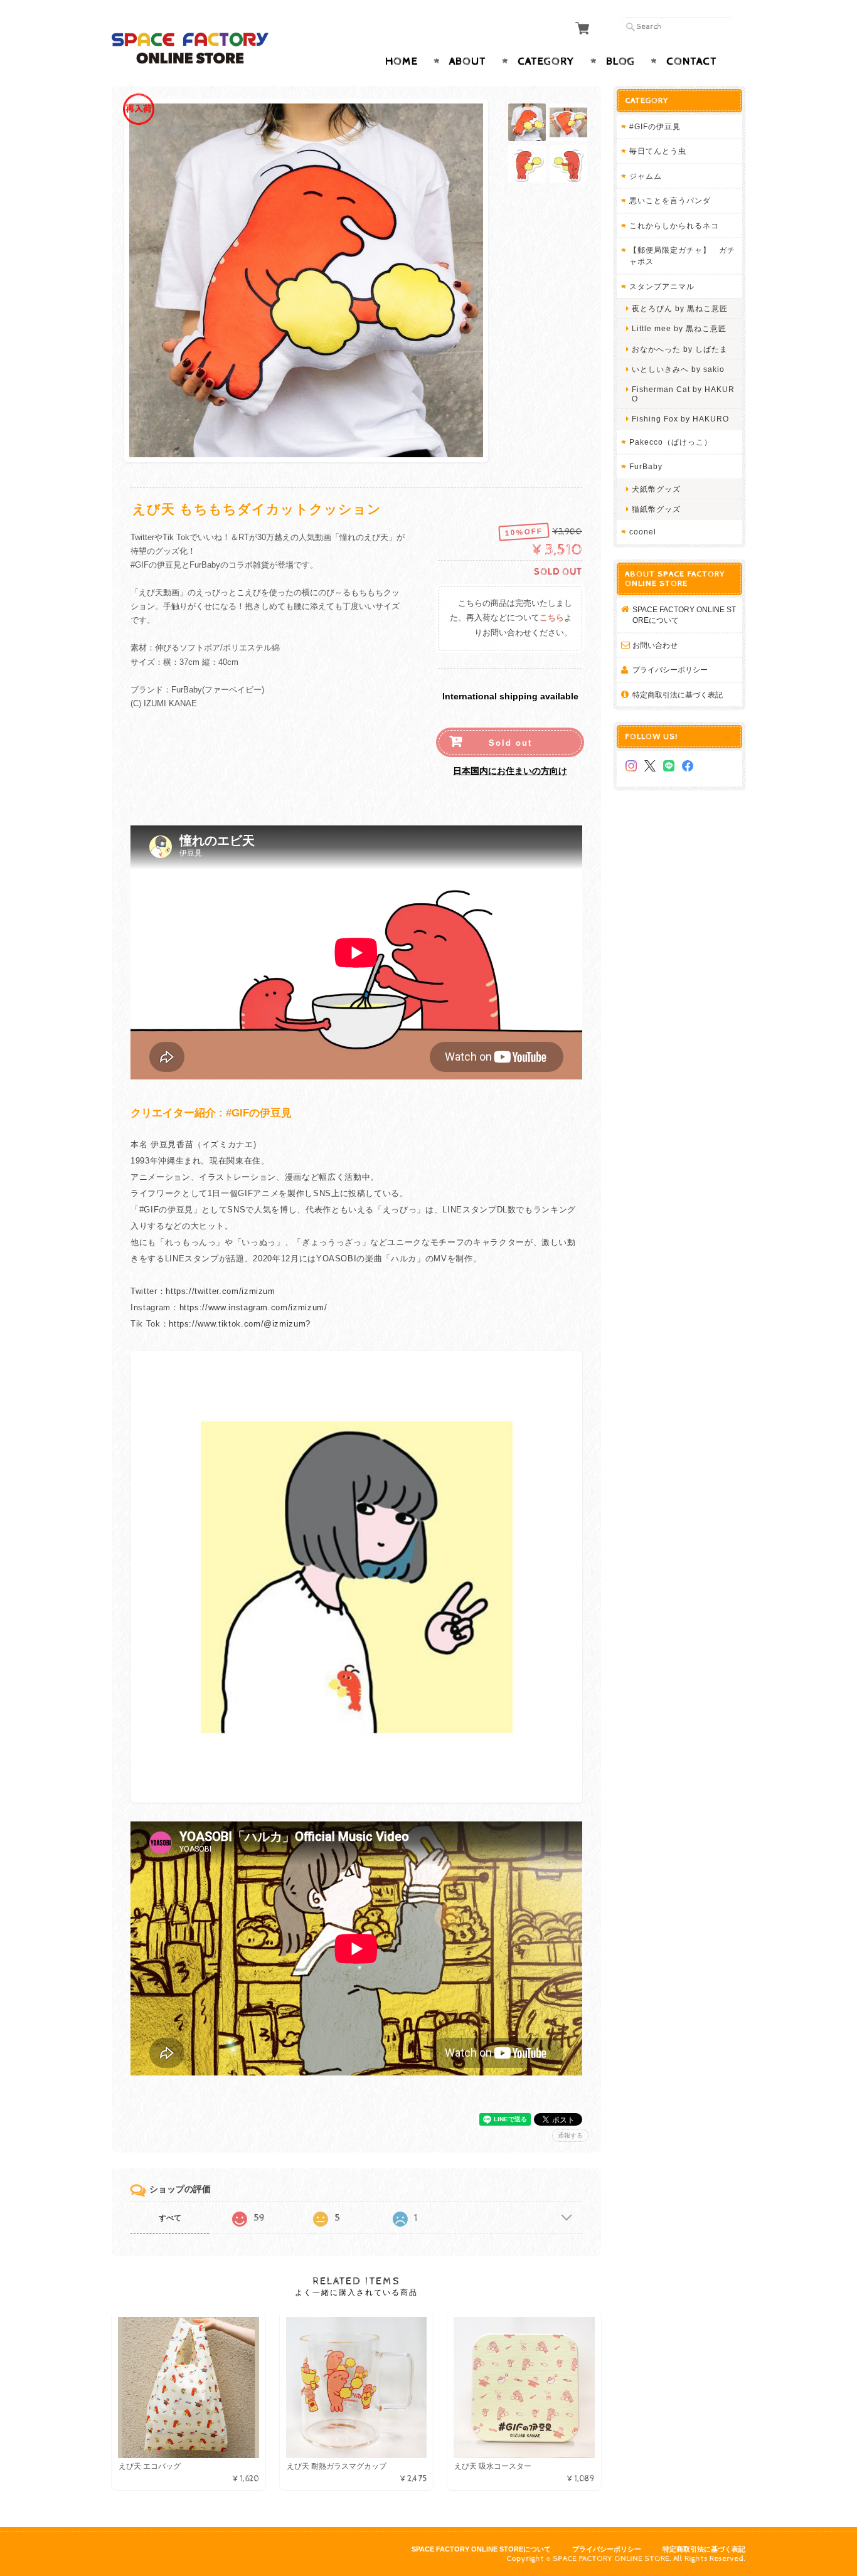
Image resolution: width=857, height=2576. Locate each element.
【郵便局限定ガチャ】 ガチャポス (682, 256)
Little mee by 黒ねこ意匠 (679, 328)
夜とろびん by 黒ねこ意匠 (680, 308)
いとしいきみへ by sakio (678, 369)
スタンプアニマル (662, 286)
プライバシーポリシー (670, 670)
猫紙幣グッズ (656, 509)
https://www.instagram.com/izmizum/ (253, 1307)
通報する (570, 2135)
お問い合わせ (655, 645)
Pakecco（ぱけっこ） (671, 442)
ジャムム (646, 176)
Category (546, 61)
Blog (620, 61)
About (468, 61)
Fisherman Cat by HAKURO (683, 394)
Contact (692, 61)
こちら (552, 618)
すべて (170, 2218)
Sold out (510, 742)
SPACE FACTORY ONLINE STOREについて (684, 615)
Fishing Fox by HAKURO (680, 419)
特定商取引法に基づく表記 (678, 695)
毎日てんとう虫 (658, 151)
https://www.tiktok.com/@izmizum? (240, 1324)
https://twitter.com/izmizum (221, 1291)
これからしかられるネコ (674, 225)
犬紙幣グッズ (656, 489)
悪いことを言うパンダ (670, 200)
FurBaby (646, 466)
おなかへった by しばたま (680, 349)
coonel (643, 532)
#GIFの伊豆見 (655, 126)
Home (402, 61)
